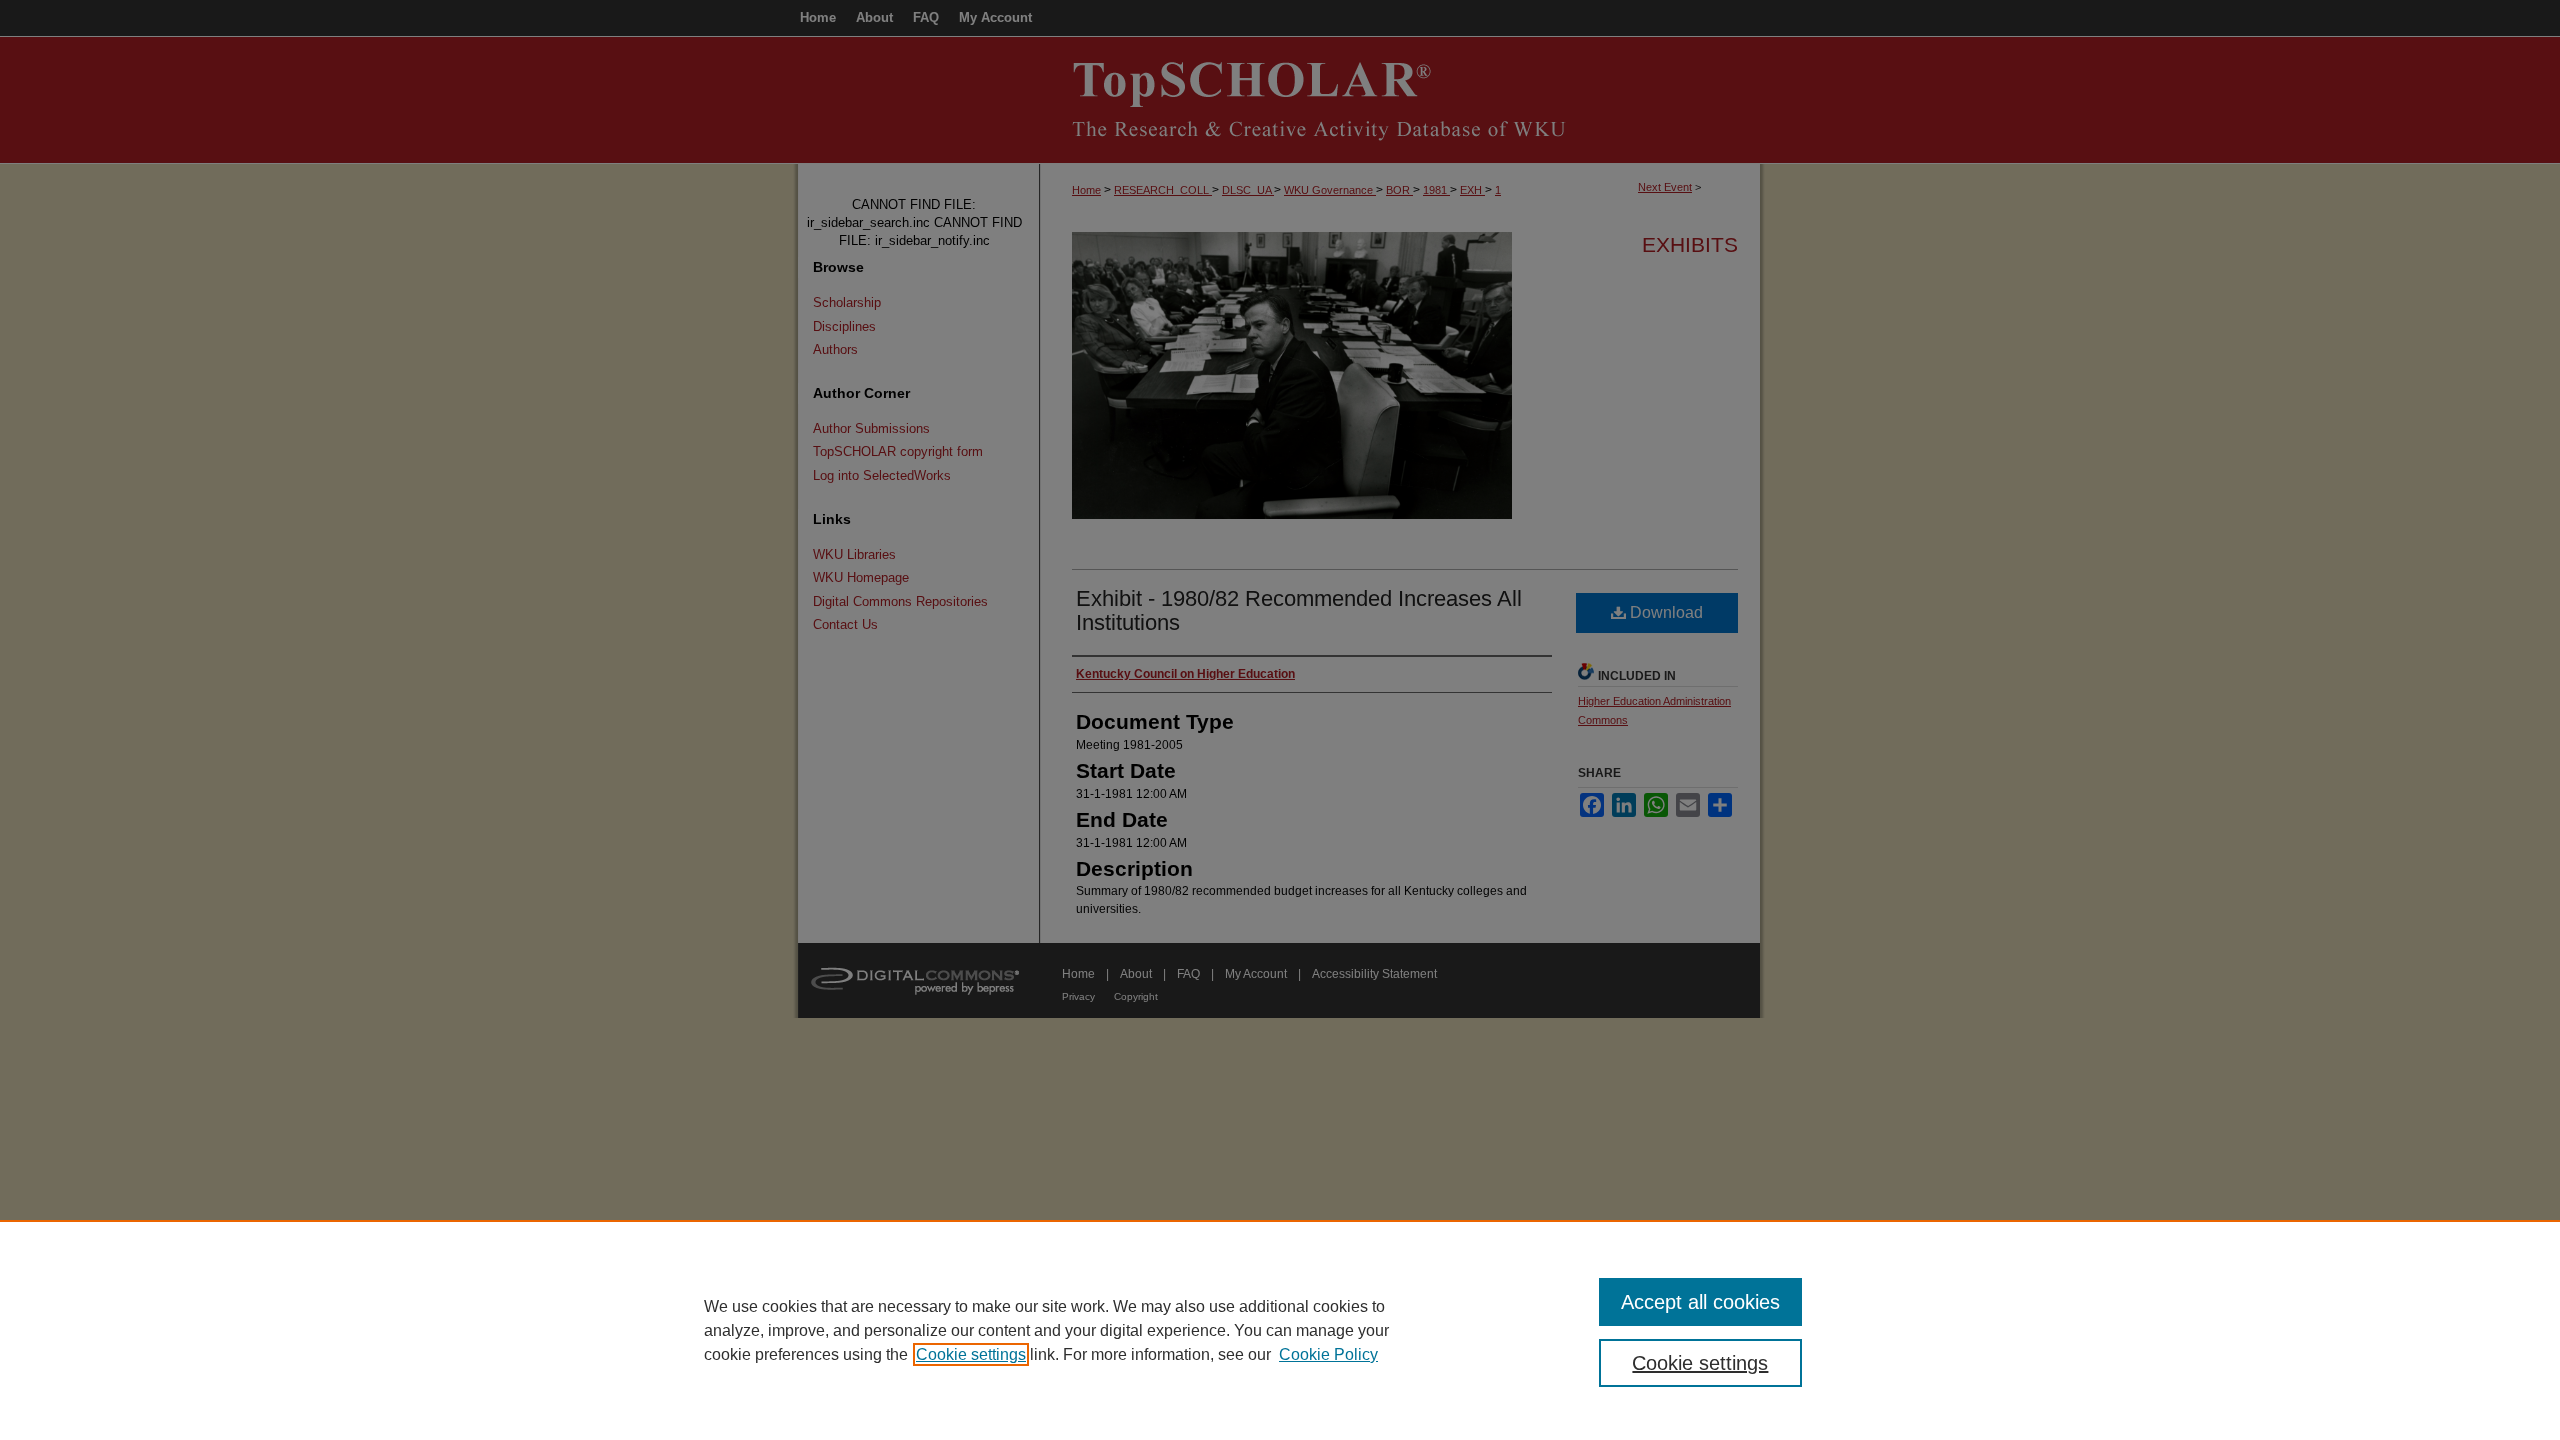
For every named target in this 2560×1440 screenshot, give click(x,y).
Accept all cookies (1700, 1302)
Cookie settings (971, 1354)
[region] (1280, 1330)
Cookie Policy (1328, 1354)
